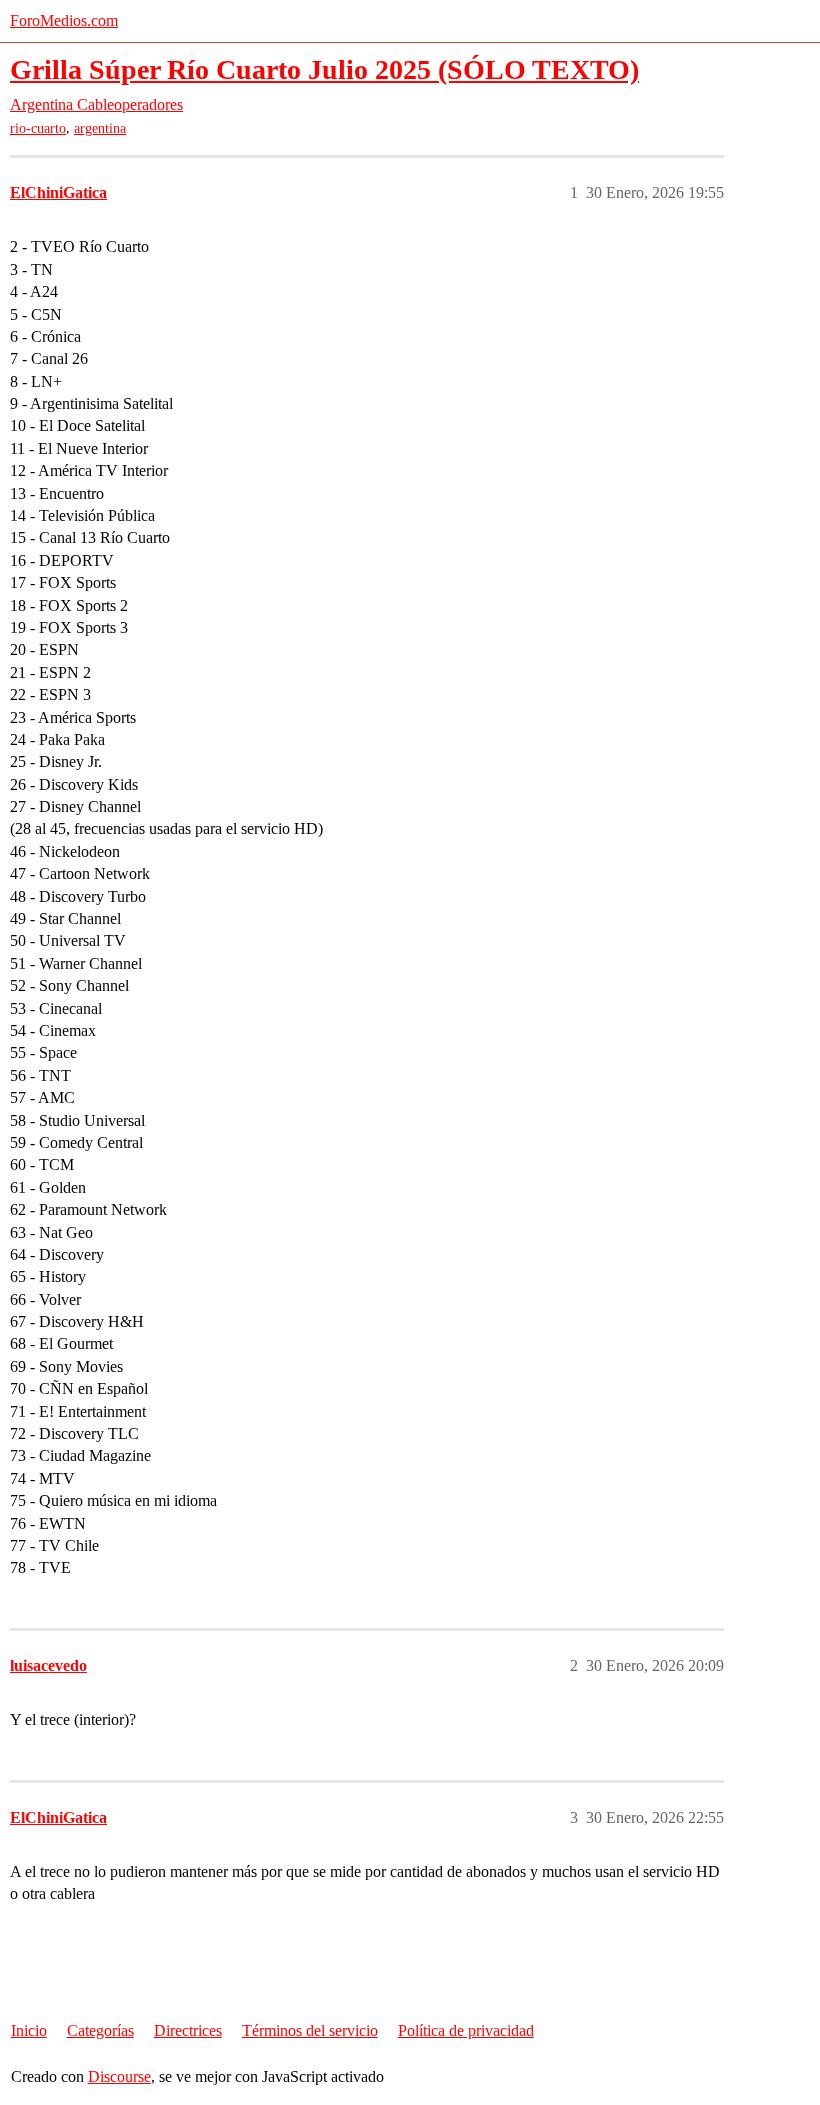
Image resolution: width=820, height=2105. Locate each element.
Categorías (100, 2030)
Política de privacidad (466, 2030)
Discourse (119, 2076)
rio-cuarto (38, 128)
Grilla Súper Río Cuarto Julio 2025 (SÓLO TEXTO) (324, 69)
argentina (100, 128)
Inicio (29, 2030)
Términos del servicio (310, 2030)
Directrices (188, 2030)
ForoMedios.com (64, 20)
